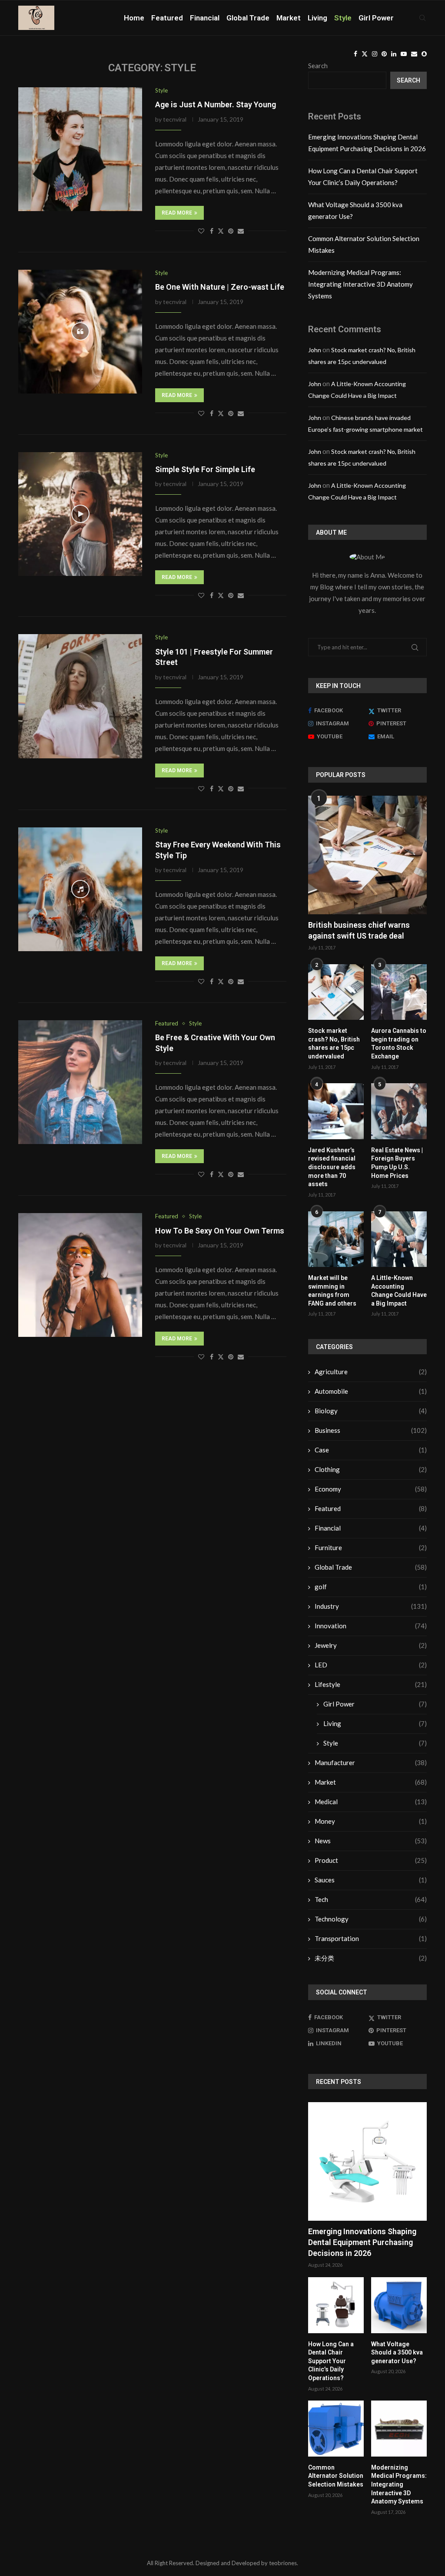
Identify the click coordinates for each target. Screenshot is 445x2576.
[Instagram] (375, 54)
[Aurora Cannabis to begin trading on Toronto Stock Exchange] (399, 992)
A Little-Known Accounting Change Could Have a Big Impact (399, 1291)
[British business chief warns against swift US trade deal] (367, 855)
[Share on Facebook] (212, 231)
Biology (371, 1411)
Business (371, 1430)
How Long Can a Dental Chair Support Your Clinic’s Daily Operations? (331, 2361)
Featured (167, 18)
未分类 (371, 1958)
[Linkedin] (394, 54)
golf (371, 1587)
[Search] (422, 18)
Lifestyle (371, 1684)
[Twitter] (365, 54)
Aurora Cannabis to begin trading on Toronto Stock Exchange (399, 1043)
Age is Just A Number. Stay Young (216, 104)
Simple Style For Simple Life (205, 469)
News (371, 1841)
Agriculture (371, 1372)
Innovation (371, 1626)
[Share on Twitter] (221, 231)
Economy (371, 1489)
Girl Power (376, 18)
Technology (371, 1919)
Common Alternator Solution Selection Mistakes (336, 2476)
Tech (371, 1899)
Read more (177, 213)
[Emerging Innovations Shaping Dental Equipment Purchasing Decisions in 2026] (367, 2161)
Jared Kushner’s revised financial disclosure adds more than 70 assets (332, 1167)
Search (408, 80)
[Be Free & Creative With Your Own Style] (80, 1082)
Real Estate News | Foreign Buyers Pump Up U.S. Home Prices (397, 1163)
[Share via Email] (241, 231)
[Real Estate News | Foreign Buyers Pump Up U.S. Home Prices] (399, 1111)
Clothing (371, 1469)
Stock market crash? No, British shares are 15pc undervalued (334, 1043)
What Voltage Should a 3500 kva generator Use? (397, 2353)
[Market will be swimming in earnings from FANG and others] (336, 1239)
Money (371, 1821)
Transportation (371, 1938)
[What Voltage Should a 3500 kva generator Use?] (399, 2305)
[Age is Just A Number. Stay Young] (80, 149)
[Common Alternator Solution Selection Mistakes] (336, 2428)
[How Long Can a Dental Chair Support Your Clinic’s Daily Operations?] (336, 2305)
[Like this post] (201, 231)
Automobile (371, 1391)
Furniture (371, 1548)
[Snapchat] (424, 54)
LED (371, 1665)
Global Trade (248, 18)
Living (317, 18)
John (315, 350)
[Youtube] (404, 54)
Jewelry (371, 1645)
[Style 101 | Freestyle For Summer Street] (80, 696)
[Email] (414, 54)
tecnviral (175, 119)
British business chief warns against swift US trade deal (359, 930)
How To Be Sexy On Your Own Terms (220, 1231)
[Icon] (80, 331)
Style (343, 18)
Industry (371, 1606)
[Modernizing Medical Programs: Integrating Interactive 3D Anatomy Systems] (399, 2428)
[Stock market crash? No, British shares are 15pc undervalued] (336, 992)
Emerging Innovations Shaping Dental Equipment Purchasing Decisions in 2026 (362, 2242)
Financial (205, 18)
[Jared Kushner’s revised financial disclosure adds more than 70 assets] (336, 1111)
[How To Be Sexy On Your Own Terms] (80, 1275)
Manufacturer (371, 1763)
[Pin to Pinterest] (231, 231)
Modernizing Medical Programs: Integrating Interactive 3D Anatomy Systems (360, 284)
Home (134, 18)
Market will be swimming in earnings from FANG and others (332, 1291)
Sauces (371, 1880)
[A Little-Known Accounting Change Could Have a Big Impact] (399, 1239)
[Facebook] (355, 54)
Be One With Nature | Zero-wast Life (220, 287)
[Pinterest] (384, 54)
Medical (371, 1802)
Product (371, 1860)
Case (371, 1450)
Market (289, 18)
